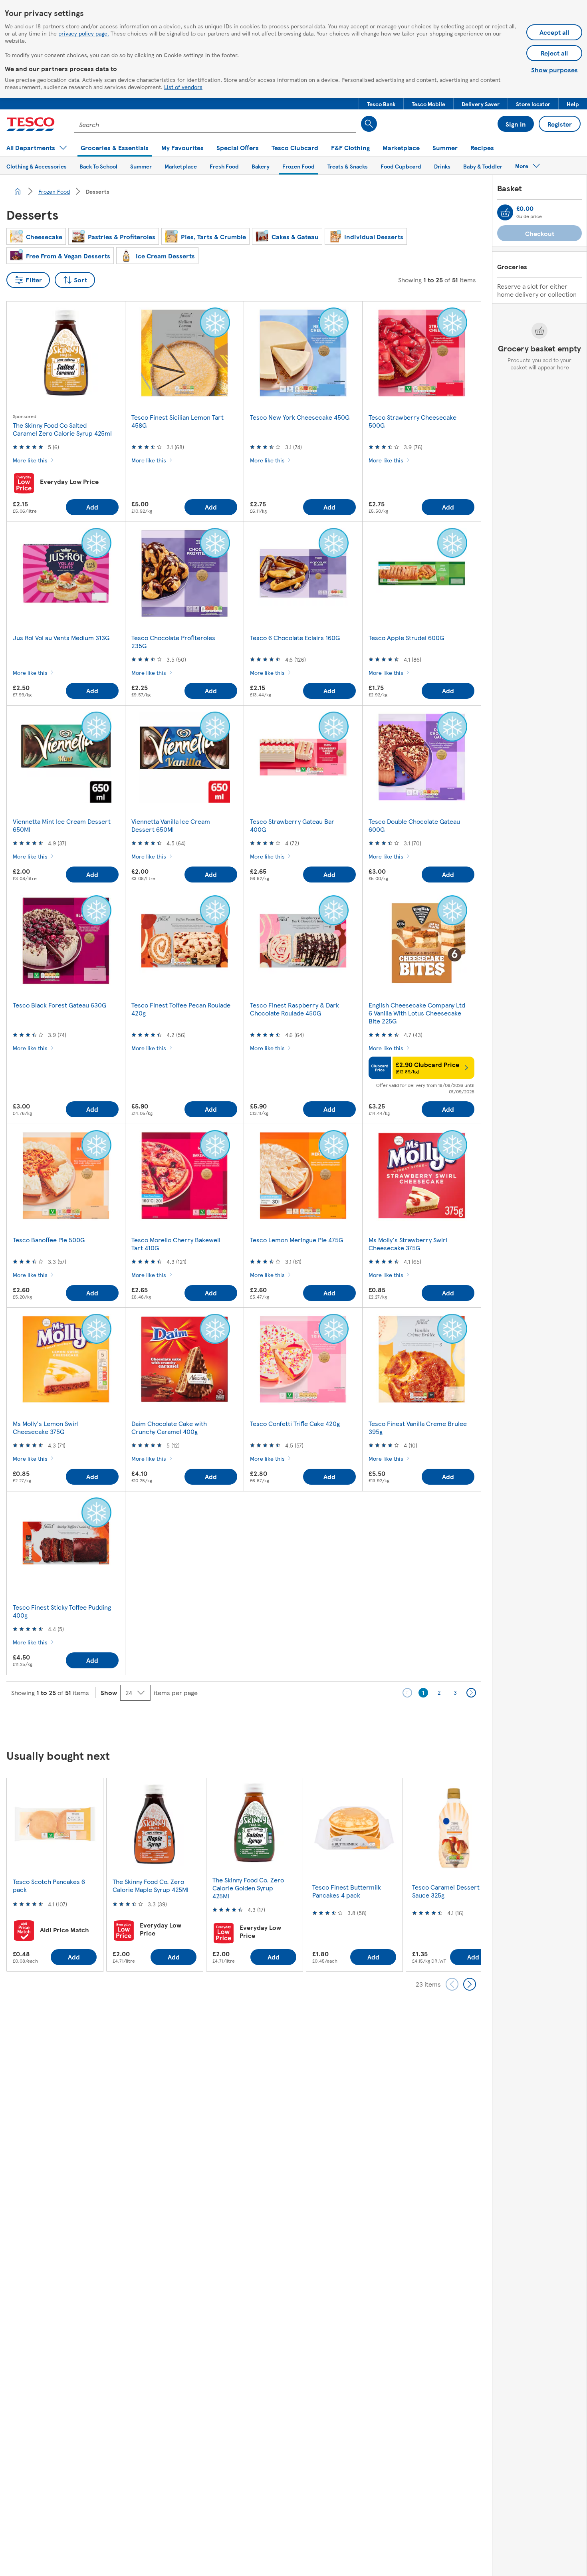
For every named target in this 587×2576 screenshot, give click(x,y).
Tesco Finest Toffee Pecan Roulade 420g (181, 1009)
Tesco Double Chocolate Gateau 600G (414, 825)
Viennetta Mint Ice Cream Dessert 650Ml (62, 825)
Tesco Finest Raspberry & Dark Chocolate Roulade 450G (294, 1009)
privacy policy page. (84, 33)
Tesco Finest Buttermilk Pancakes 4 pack (347, 1891)
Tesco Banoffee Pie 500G (49, 1240)
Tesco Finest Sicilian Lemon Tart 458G (177, 421)
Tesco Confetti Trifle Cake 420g (295, 1423)
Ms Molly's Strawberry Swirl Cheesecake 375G (408, 1244)
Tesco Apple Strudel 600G (406, 638)
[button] (381, 104)
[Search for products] (369, 124)
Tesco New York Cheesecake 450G (300, 417)
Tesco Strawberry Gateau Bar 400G (292, 825)
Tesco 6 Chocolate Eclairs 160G (295, 638)
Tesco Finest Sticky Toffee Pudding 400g (62, 1611)
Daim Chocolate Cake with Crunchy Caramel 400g (169, 1427)
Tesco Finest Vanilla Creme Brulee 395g (418, 1427)
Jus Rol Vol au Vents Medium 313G (61, 638)
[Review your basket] (505, 212)
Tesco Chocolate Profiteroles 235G (173, 642)
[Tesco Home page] (31, 124)
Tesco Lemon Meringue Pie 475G (296, 1240)
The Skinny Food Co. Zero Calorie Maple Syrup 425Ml (151, 1885)
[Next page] (471, 1693)
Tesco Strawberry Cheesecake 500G (412, 421)
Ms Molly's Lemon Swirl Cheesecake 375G (46, 1427)
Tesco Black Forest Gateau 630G (59, 1005)
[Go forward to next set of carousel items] (470, 1984)
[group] (55, 1875)
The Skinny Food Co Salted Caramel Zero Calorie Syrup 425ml (62, 429)
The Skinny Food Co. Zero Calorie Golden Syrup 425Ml (248, 1888)
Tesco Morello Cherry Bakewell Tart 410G (176, 1244)
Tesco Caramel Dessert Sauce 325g (446, 1891)
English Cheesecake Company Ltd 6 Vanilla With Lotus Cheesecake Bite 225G (417, 1013)
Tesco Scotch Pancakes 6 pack (49, 1885)
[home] (18, 191)
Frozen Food (54, 191)
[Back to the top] (297, 1724)
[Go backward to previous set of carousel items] (452, 1984)
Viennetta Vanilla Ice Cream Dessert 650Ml (171, 825)
